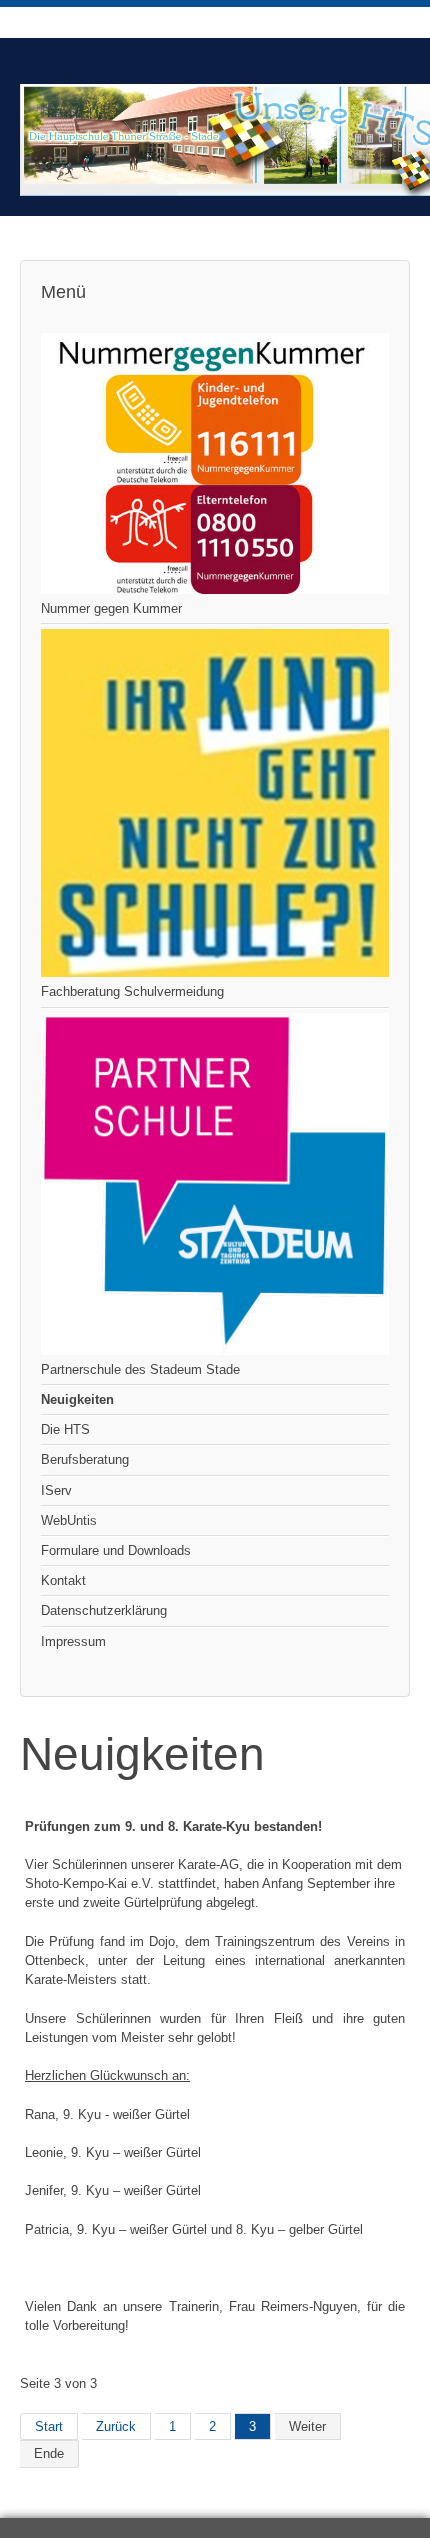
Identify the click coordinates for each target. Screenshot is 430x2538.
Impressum (73, 1641)
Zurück (116, 2426)
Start (49, 2426)
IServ (56, 1490)
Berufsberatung (85, 1459)
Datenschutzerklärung (104, 1610)
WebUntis (69, 1520)
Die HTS (65, 1429)
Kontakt (63, 1580)
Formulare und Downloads (116, 1550)
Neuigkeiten (77, 1399)
